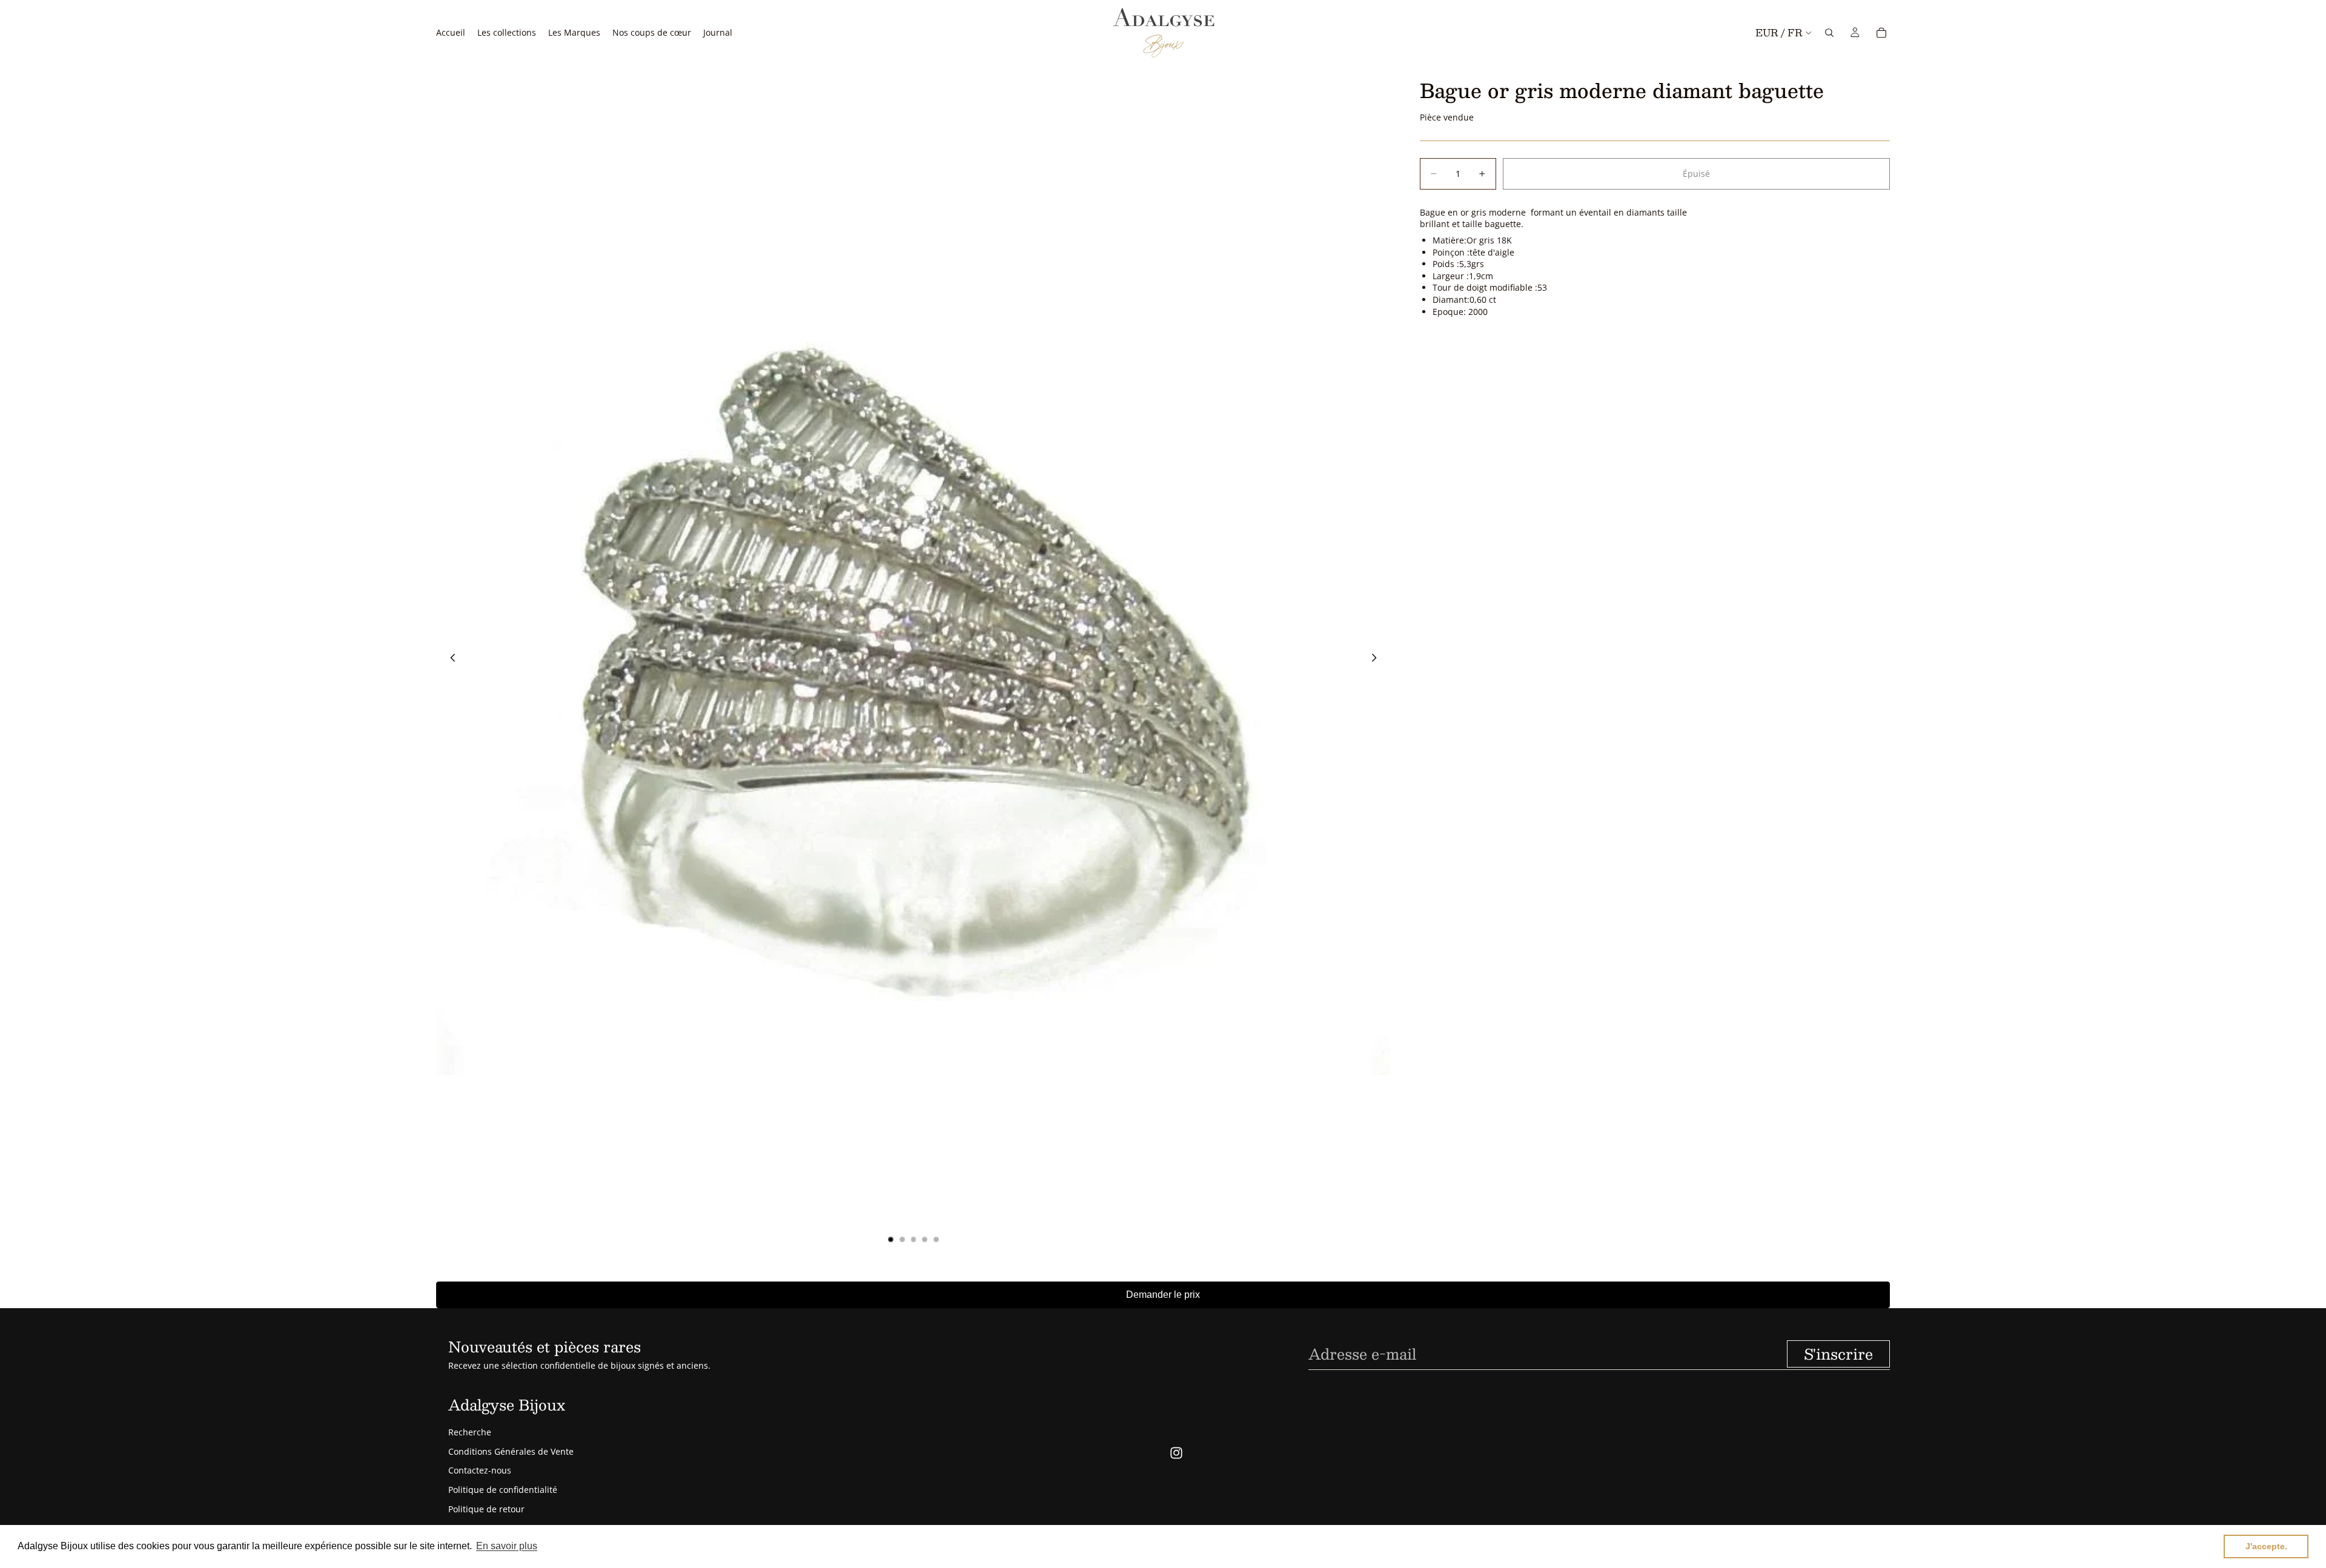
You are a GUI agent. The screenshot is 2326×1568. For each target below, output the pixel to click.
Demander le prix (1163, 1295)
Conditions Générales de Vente (511, 1451)
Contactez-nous (480, 1470)
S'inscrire (1838, 1354)
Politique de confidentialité (503, 1490)
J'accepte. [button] (2266, 1546)
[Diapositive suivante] (1377, 659)
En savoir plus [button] (507, 1546)
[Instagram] (1176, 1453)
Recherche (470, 1432)
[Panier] (1881, 33)
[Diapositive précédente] (449, 659)
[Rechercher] (1829, 33)
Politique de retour (486, 1509)
